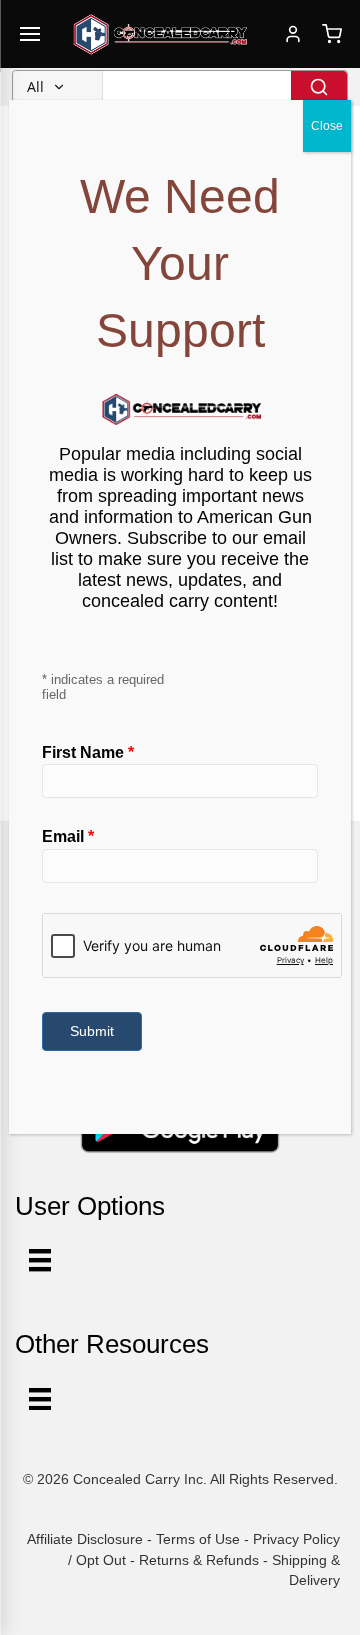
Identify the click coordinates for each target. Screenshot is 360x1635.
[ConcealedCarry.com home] (161, 34)
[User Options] (40, 1260)
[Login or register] (293, 34)
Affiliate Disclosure (85, 1539)
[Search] (319, 87)
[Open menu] (30, 34)
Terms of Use (198, 1539)
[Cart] (332, 34)
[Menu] (40, 1399)
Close (327, 126)
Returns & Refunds (199, 1560)
